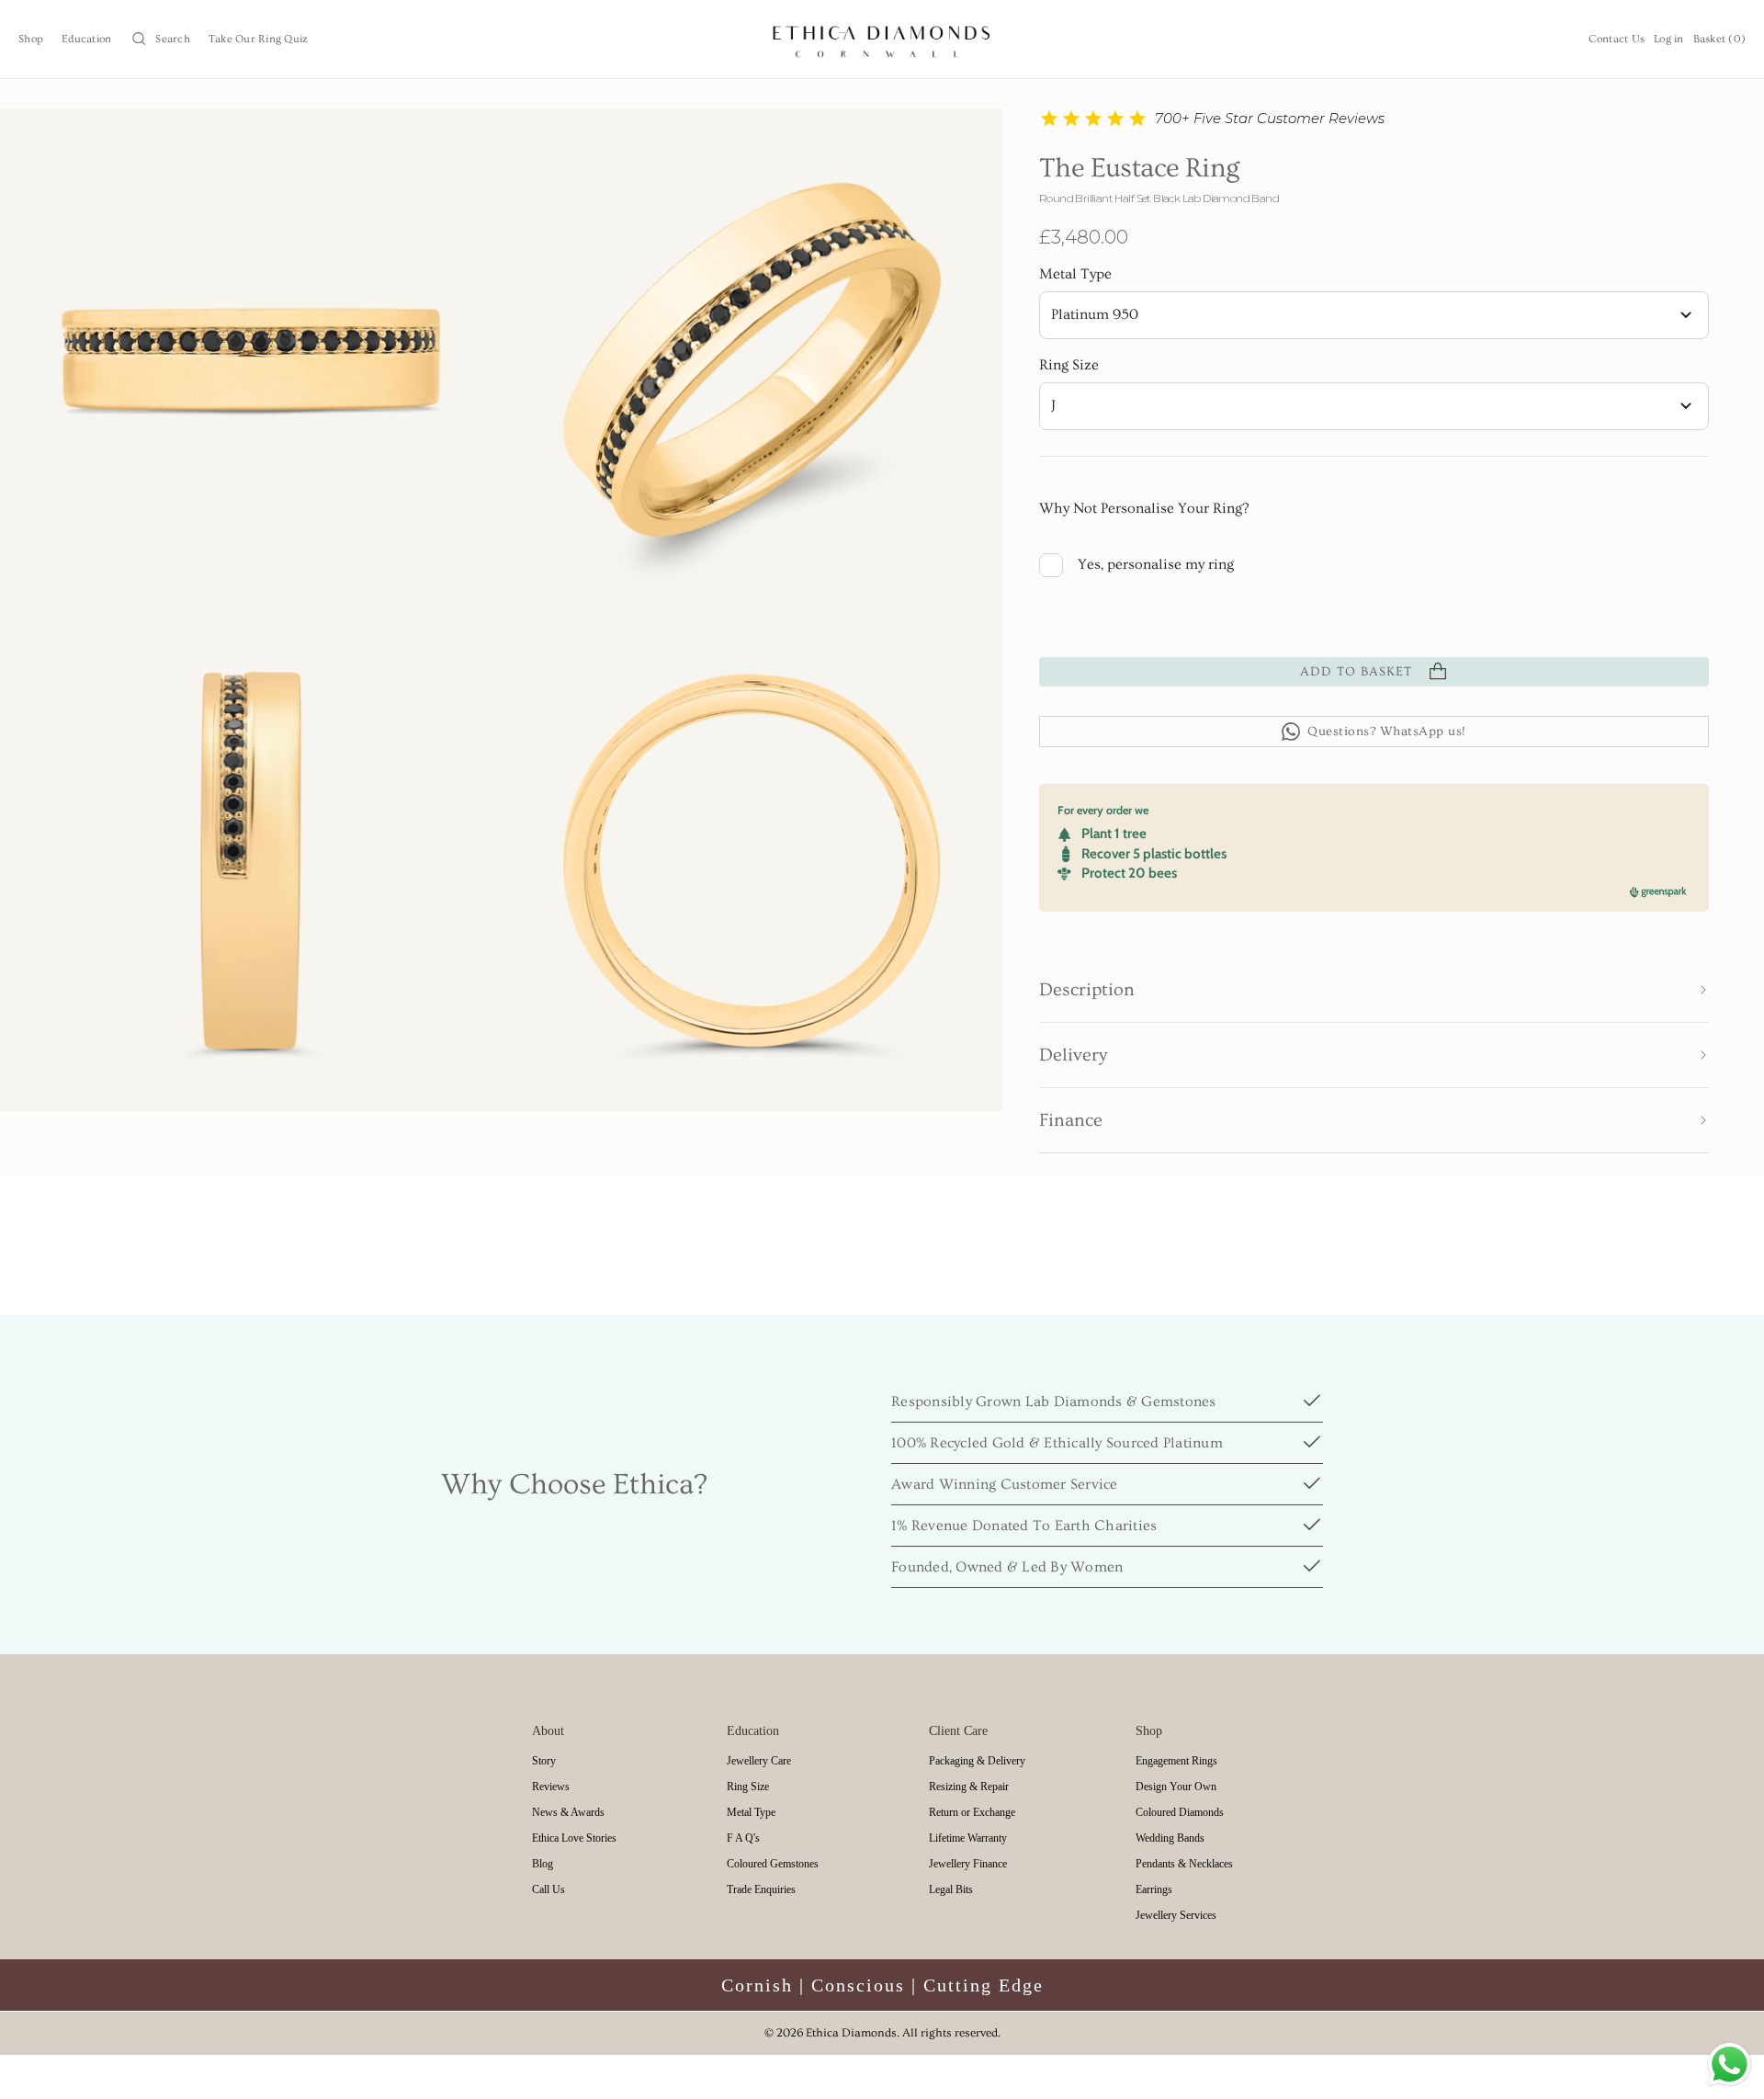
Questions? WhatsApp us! (1387, 732)
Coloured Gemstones (773, 1864)
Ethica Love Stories (574, 1838)
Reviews (551, 1787)
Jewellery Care (759, 1761)
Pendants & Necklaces (1184, 1864)
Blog (543, 1864)
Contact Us (1617, 39)
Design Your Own (1176, 1787)
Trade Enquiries (761, 1889)
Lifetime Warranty (968, 1838)
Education (86, 39)
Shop (31, 39)
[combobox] (1374, 315)
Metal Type (1075, 274)
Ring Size (1069, 365)
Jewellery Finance (968, 1864)
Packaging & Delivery (977, 1761)
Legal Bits (951, 1889)
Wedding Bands (1170, 1838)
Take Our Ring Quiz (259, 39)
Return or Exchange (972, 1812)
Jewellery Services (1176, 1915)
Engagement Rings (1176, 1761)
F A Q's (743, 1838)
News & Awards (568, 1812)
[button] (1374, 990)
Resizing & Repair (969, 1787)
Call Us (548, 1889)
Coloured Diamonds (1180, 1812)
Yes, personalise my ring (1156, 564)
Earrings (1154, 1889)
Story (544, 1761)
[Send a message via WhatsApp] (1730, 2065)
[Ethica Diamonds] (882, 39)
